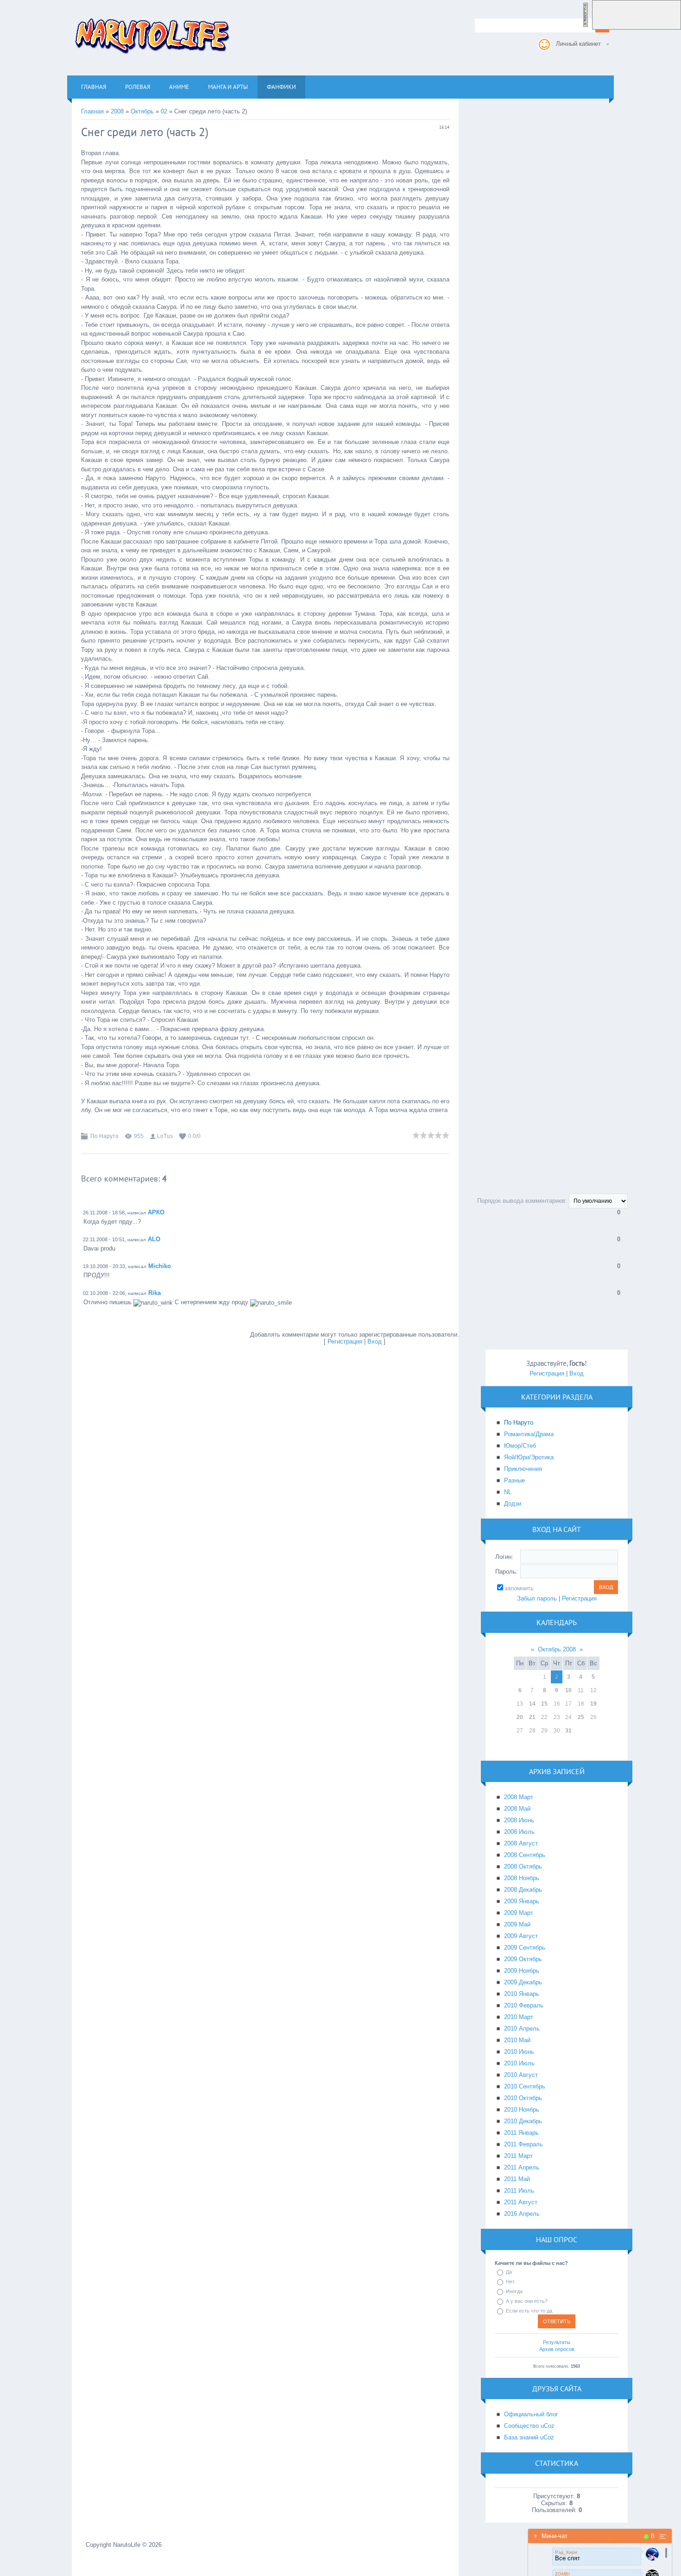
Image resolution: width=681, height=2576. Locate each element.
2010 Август (521, 2075)
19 (593, 1704)
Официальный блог (531, 2414)
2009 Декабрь (523, 1982)
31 (568, 1731)
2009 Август (521, 1936)
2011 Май (517, 2179)
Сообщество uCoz (529, 2426)
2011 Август (521, 2202)
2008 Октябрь (523, 1866)
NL (508, 1492)
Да (509, 2272)
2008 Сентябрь (525, 1855)
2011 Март (518, 2156)
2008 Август (521, 1843)
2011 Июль (519, 2191)
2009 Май (517, 1924)
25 (581, 1717)
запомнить (519, 1588)
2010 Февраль (524, 2005)
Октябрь (142, 111)
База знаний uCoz (529, 2437)
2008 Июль (519, 1832)
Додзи (513, 1504)
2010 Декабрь (523, 2121)
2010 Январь (522, 1994)
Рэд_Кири (566, 2552)
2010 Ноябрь (522, 2110)
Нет (510, 2282)
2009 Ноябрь (522, 1971)
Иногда (514, 2291)
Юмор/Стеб (520, 1446)
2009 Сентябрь (525, 1948)
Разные (514, 1480)
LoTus (165, 1136)
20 (520, 1717)
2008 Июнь (519, 1820)
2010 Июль (519, 2063)
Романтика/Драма (529, 1434)
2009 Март (519, 1913)
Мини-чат (551, 2536)
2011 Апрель (522, 2167)
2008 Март (519, 1797)
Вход (375, 1341)
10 (568, 1690)
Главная (92, 111)
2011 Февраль (523, 2144)
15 (544, 1704)
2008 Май (517, 1809)
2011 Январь (521, 2133)
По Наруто (104, 1136)
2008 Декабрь (523, 1890)
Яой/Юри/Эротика (529, 1457)
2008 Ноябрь (522, 1878)
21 (532, 1717)
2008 (117, 111)
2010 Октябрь (523, 2098)
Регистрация (345, 1341)
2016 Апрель (522, 2214)
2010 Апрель (522, 2029)
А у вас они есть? (527, 2301)
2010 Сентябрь (525, 2086)
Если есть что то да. (530, 2311)
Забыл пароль (537, 1598)
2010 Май (517, 2040)
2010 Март (519, 2017)
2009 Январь (522, 1901)
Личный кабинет (578, 44)
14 (532, 1704)
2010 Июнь (519, 2052)
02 (164, 111)
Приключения (523, 1469)
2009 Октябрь (523, 1959)
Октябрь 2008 (557, 1649)
